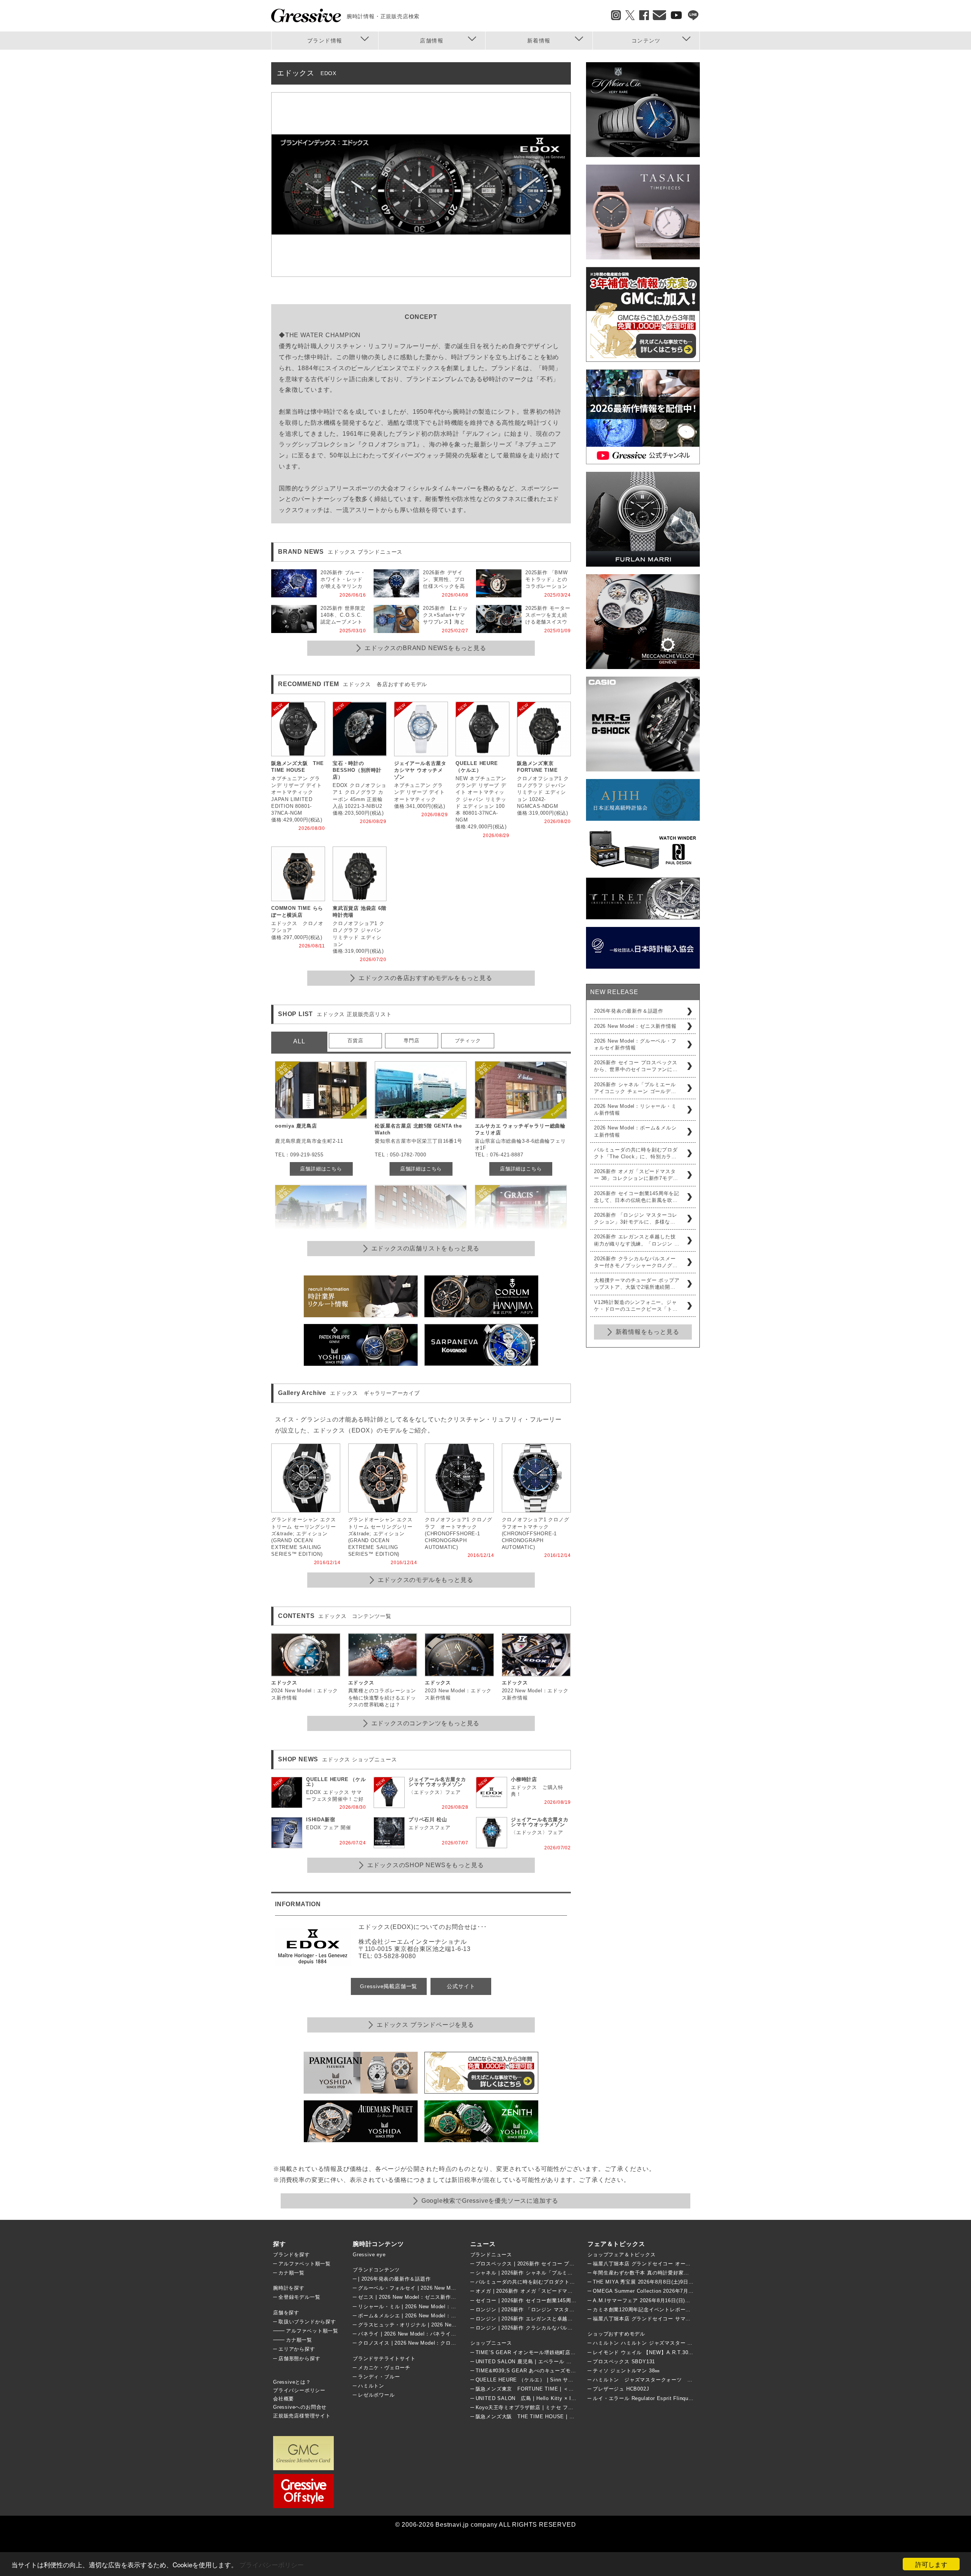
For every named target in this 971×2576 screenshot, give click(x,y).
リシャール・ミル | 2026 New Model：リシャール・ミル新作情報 (436, 2307)
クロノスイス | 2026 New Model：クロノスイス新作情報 (425, 2343)
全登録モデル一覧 (299, 2297)
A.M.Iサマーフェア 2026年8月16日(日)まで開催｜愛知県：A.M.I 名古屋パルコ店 (689, 2300)
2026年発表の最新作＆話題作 (629, 1011)
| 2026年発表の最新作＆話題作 (394, 2279)
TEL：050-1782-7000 (401, 1155)
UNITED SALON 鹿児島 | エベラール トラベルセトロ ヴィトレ (551, 2362)
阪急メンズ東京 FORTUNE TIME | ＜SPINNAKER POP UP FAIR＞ (559, 2389)
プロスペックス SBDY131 (624, 2362)
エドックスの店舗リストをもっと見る (426, 1248)
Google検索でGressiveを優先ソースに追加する (490, 2201)
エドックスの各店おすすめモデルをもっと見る (425, 978)
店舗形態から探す (299, 2358)
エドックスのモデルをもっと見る (426, 1580)
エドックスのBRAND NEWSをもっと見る (425, 648)
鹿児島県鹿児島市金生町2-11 (309, 1141)
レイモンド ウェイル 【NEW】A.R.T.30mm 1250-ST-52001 (664, 2352)
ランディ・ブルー (379, 2377)
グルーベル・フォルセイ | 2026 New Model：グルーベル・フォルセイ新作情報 (452, 2288)
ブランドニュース (491, 2255)
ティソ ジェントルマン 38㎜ (626, 2371)
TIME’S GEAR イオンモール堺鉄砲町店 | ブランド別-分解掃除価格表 (558, 2352)
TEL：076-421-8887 (499, 1155)
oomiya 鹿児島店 (296, 1126)
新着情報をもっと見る (647, 1332)
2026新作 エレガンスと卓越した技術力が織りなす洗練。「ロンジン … (637, 1240)
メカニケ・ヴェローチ (384, 2368)
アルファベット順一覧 (305, 2264)
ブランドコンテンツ (376, 2270)
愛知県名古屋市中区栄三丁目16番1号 (418, 1141)
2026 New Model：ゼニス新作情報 (635, 1026)
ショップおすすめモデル (616, 2334)
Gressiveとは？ (292, 2382)
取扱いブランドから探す (307, 2322)
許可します (931, 2564)
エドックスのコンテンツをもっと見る (426, 1723)
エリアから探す (297, 2349)
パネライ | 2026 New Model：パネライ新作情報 (415, 2334)
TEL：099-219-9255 (299, 1155)
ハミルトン (371, 2386)
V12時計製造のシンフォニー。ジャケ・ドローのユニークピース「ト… (636, 1306)
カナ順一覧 (291, 2273)
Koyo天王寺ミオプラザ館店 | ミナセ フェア (527, 2407)
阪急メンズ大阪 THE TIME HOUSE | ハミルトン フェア (544, 2417)
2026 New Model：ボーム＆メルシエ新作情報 (635, 1131)
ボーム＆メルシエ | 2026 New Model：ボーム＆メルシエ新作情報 (436, 2316)
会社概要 (284, 2399)
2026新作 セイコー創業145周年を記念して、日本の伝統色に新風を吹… (637, 1197)
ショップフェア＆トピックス (621, 2255)
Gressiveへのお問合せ (300, 2407)
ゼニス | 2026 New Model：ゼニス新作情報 (410, 2297)
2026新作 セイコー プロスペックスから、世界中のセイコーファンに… (636, 1066)
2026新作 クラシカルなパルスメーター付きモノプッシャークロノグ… (636, 1262)
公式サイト (461, 1986)
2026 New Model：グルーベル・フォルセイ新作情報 (635, 1044)
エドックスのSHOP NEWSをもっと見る (426, 1865)
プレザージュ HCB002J (621, 2389)
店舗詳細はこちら (321, 1169)
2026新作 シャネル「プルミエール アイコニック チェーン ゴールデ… (635, 1088)
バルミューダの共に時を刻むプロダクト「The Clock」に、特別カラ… (636, 1153)
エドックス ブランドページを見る (425, 2025)
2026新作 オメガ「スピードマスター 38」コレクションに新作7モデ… (636, 1175)
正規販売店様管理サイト (302, 2416)
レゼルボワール (376, 2395)
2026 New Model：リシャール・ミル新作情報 (635, 1110)
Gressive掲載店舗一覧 (389, 1986)
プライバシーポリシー (272, 2564)
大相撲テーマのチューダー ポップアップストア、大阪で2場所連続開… (637, 1284)
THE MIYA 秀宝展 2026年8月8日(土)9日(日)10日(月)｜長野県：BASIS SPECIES (689, 2282)
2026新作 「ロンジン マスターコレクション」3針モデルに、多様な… (636, 1218)
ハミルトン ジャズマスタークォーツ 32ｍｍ (648, 2380)
